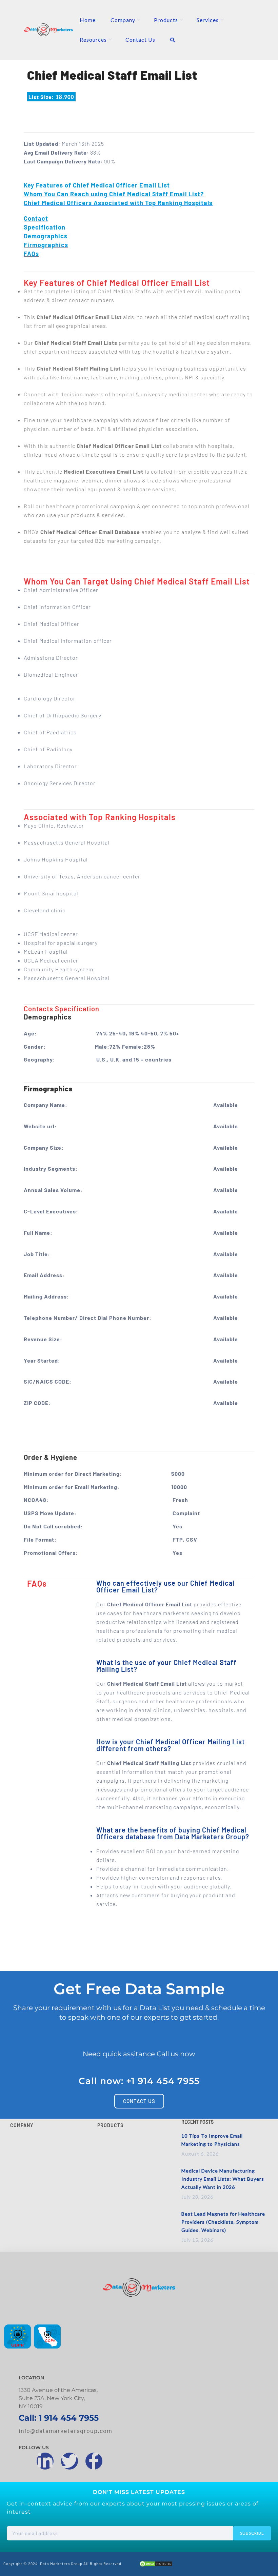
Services (208, 20)
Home (88, 20)
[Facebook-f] (94, 2461)
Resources (93, 39)
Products (166, 20)
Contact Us (140, 39)
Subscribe (252, 2533)
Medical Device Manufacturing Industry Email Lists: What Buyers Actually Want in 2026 (223, 2179)
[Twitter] (69, 2461)
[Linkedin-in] (45, 2461)
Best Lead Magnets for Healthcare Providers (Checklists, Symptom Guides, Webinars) (223, 2222)
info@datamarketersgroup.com (65, 2431)
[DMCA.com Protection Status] (156, 2565)
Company (123, 20)
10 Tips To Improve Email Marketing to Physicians (212, 2140)
